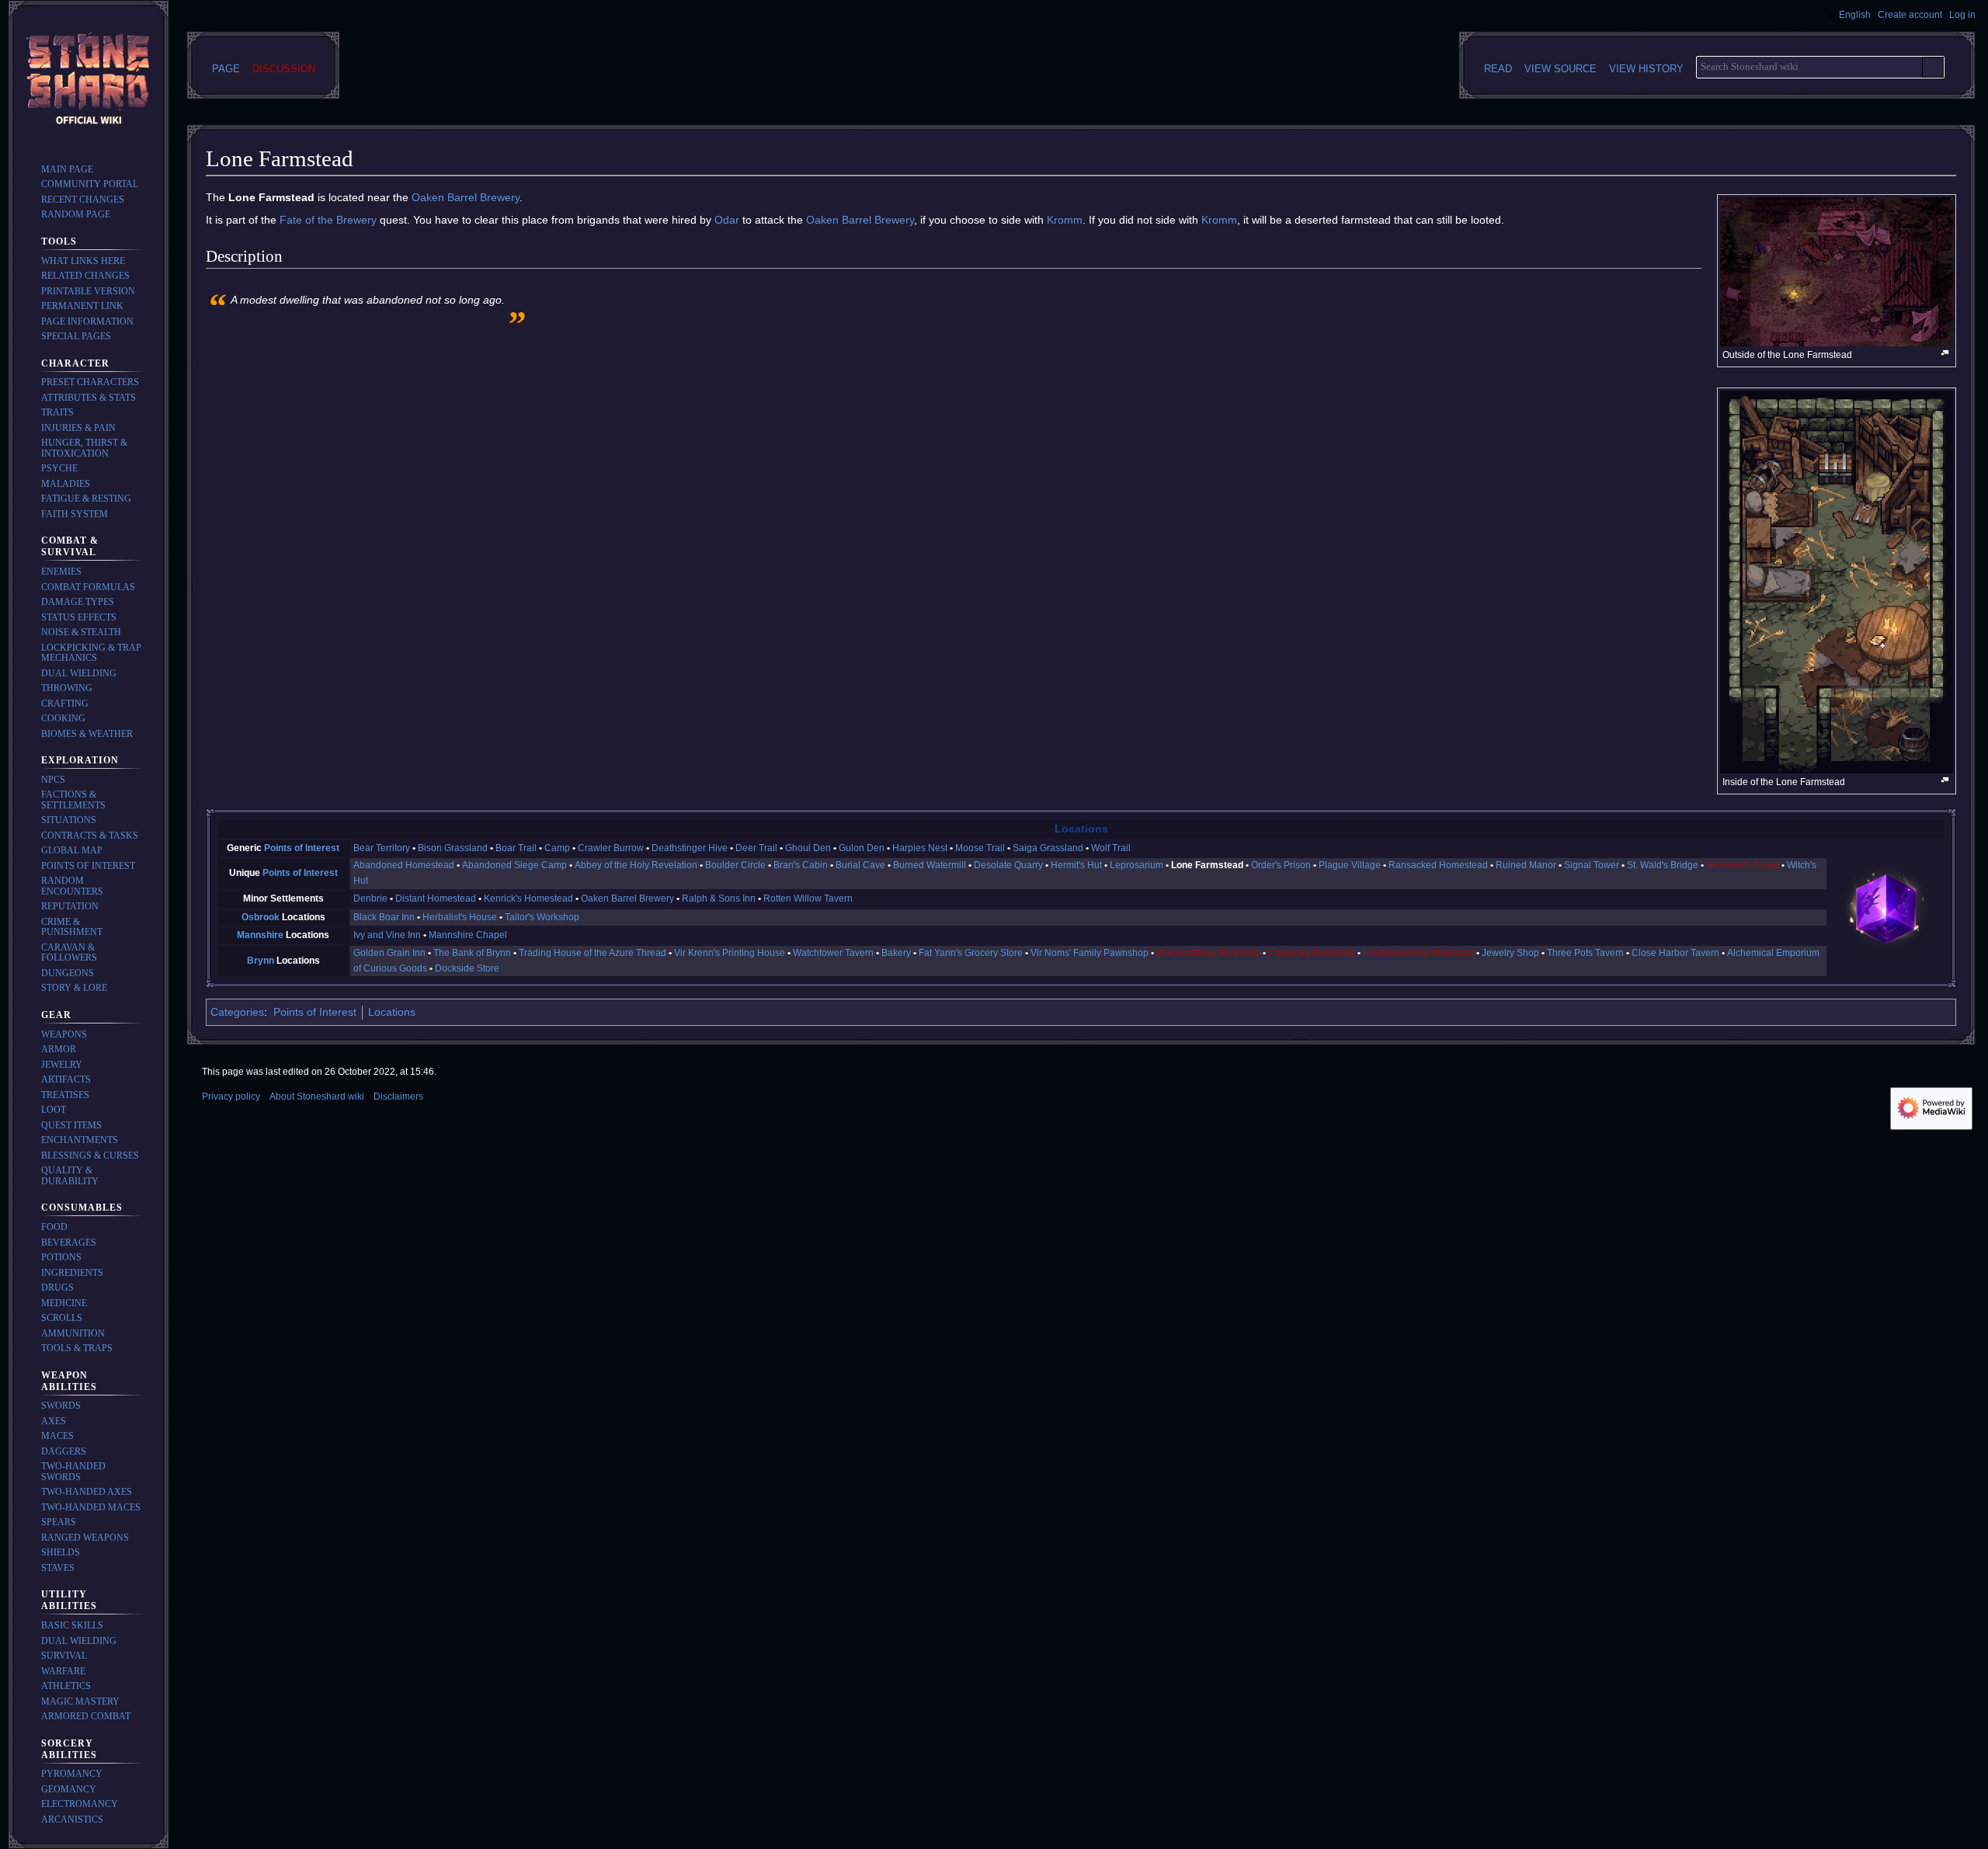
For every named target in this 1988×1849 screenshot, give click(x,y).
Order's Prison (1281, 865)
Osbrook (261, 917)
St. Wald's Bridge (1663, 865)
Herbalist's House (460, 917)
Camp (557, 848)
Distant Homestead (436, 898)
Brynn (261, 961)
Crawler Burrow (611, 848)
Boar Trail (516, 848)
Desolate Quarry (1008, 865)
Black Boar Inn (384, 917)
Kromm (1065, 220)
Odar (727, 220)
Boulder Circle (735, 865)
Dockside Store (467, 968)
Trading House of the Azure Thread (593, 953)
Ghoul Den (808, 848)
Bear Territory (382, 848)
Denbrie (370, 898)
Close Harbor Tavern (1675, 953)
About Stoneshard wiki (317, 1097)
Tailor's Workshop (542, 917)
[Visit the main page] (89, 81)
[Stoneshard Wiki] (1886, 908)
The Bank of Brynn (472, 953)
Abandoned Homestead (404, 865)
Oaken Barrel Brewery (466, 197)
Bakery (896, 953)
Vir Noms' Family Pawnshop (1090, 953)
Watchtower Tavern (833, 953)
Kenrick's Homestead (528, 898)
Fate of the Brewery (328, 220)
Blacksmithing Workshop (1208, 953)
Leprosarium (1136, 865)
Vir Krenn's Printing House (730, 953)
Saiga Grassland (1048, 848)
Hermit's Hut (1076, 865)
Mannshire (260, 935)
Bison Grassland (453, 848)
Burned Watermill (930, 865)
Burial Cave (860, 865)
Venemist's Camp (1743, 865)
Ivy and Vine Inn (387, 935)
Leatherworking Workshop (1418, 953)
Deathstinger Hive (690, 848)
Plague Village (1350, 865)
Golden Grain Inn (389, 953)
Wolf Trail (1111, 848)
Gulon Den (862, 848)
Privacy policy (231, 1097)
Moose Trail (980, 848)
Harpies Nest (920, 848)
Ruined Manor (1526, 865)
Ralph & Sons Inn (719, 898)
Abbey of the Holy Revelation (636, 865)
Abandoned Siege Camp (514, 865)
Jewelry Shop (1510, 953)
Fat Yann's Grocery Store (971, 953)
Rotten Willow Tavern (808, 898)
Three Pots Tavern (1585, 953)
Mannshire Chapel (468, 935)
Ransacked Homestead (1438, 865)
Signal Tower (1592, 865)
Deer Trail (756, 848)
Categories (237, 1012)
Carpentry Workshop (1312, 953)
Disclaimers (398, 1097)
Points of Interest (302, 848)
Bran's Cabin (801, 865)
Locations (1081, 829)
